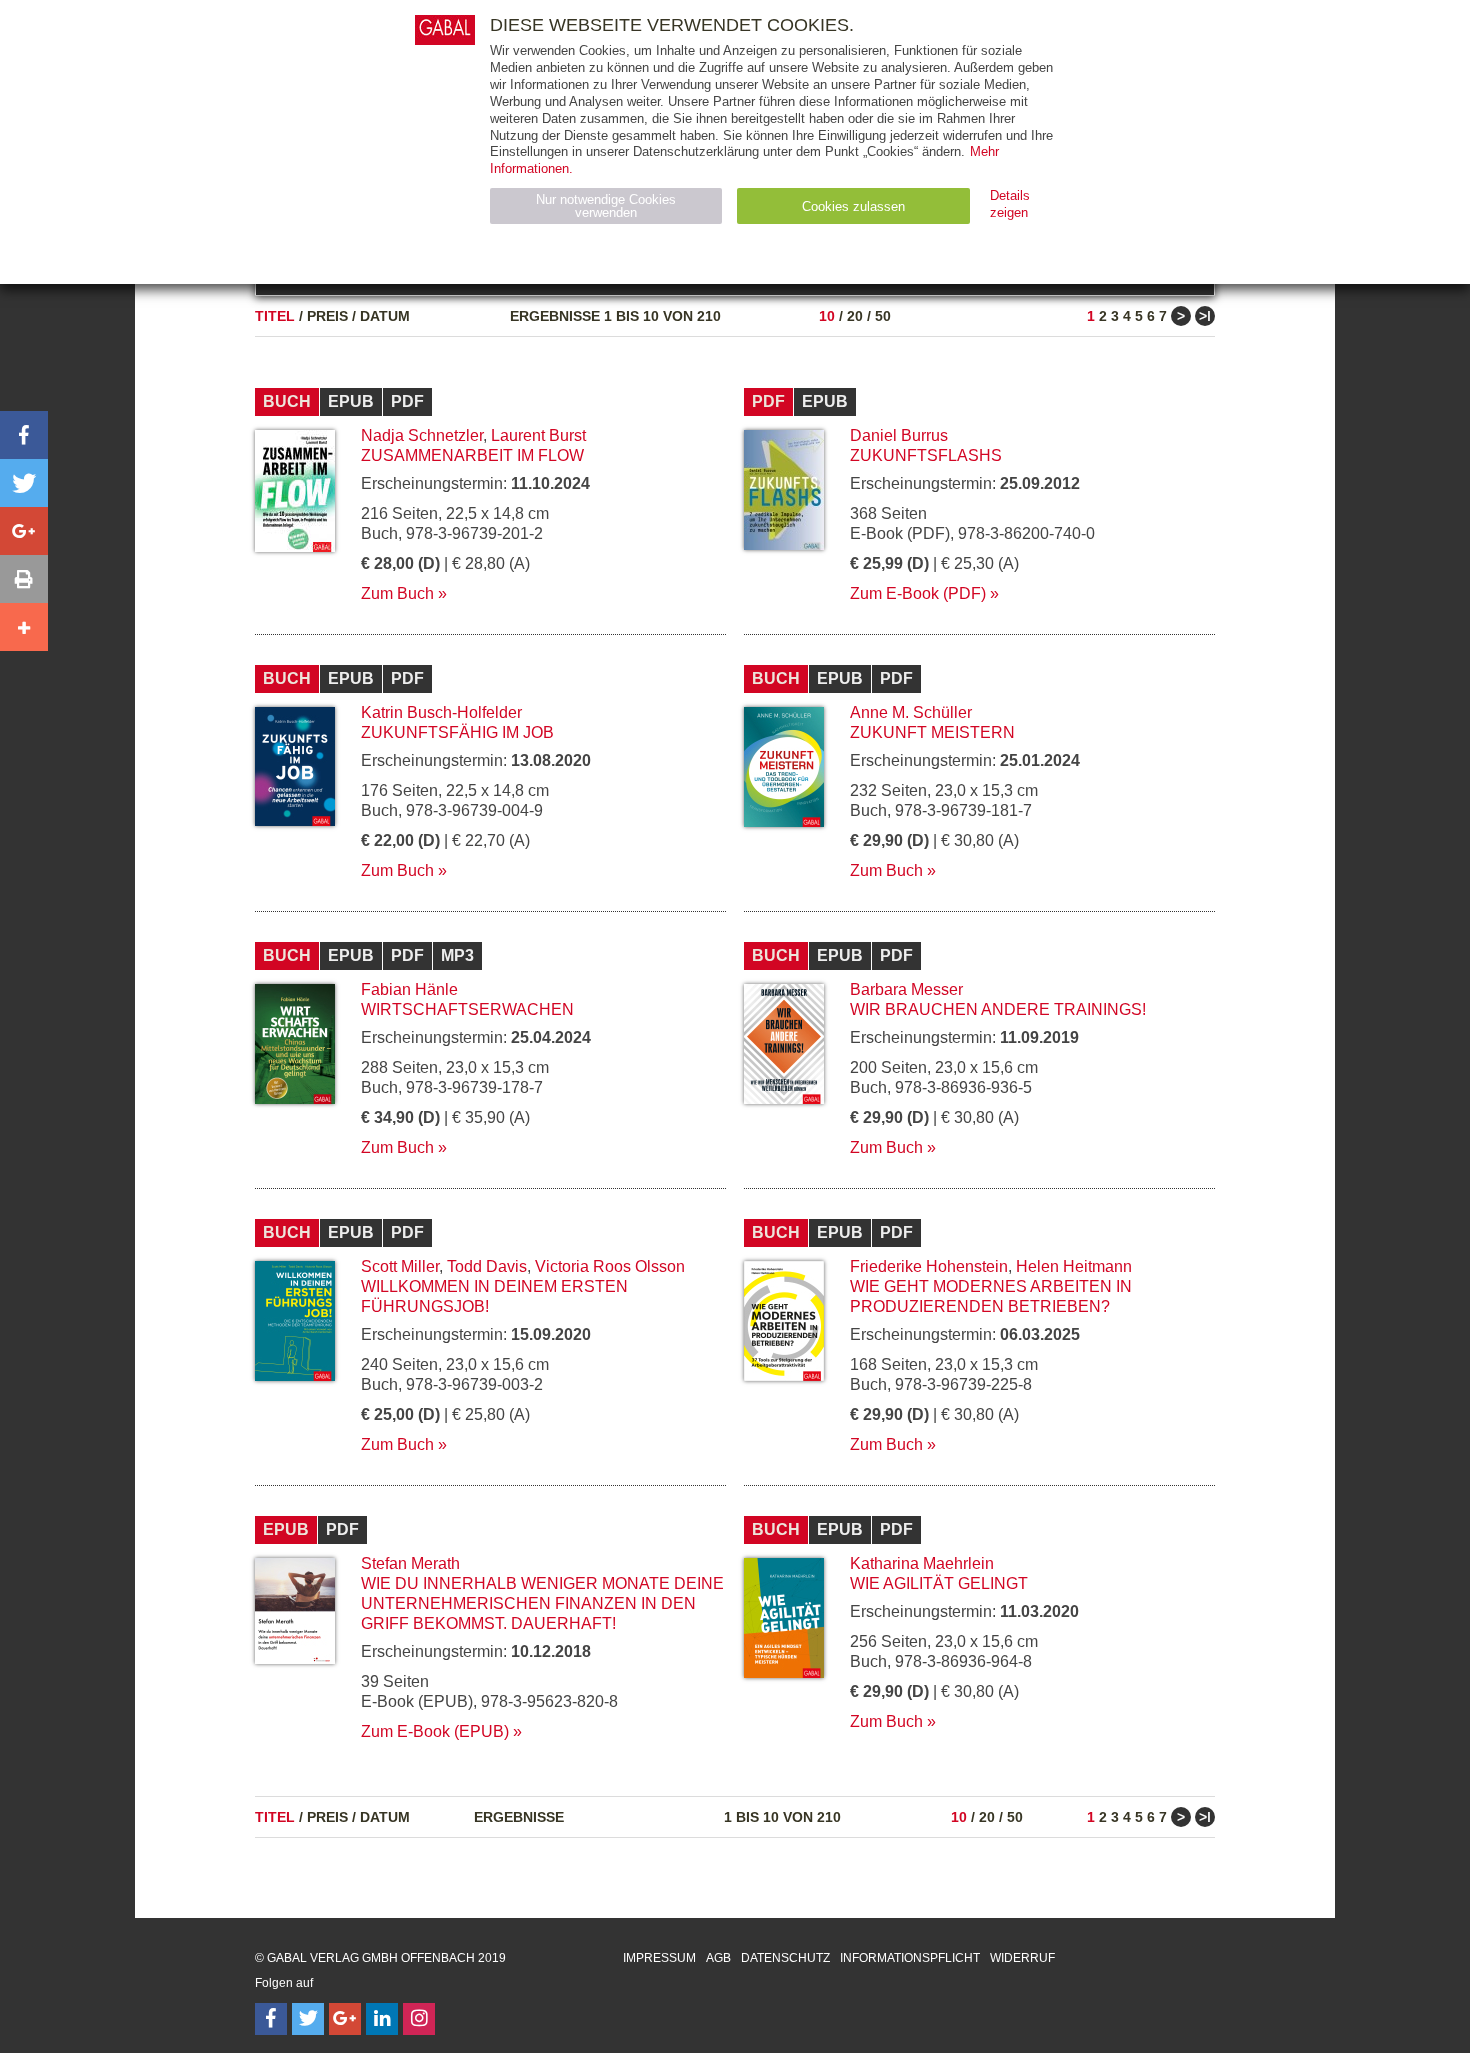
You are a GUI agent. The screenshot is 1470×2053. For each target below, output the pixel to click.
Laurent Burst (538, 435)
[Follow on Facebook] (271, 2019)
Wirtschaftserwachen (467, 1009)
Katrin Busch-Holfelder (441, 712)
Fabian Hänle (409, 989)
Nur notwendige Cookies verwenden (606, 206)
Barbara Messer (906, 989)
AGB (718, 1958)
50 (883, 316)
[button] (24, 435)
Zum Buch (397, 593)
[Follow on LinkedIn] (382, 2019)
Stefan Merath (410, 1563)
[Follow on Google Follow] (345, 2019)
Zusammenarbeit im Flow (472, 455)
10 (827, 316)
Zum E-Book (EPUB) (435, 1731)
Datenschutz (785, 1958)
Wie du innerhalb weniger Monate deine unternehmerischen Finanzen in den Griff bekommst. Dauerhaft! (542, 1603)
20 (855, 316)
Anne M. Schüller (911, 712)
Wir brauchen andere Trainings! (998, 1009)
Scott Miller (400, 1266)
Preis (327, 316)
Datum (385, 316)
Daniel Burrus (899, 435)
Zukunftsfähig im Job (457, 732)
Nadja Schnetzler (422, 435)
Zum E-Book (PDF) (918, 593)
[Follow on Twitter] (308, 2019)
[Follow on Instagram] (419, 2019)
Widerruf (1022, 1958)
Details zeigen (1010, 204)
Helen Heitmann (1074, 1266)
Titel (275, 316)
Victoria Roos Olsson (610, 1266)
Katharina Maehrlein (922, 1563)
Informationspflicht (910, 1958)
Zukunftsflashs (926, 455)
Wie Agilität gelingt (939, 1583)
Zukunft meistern (932, 732)
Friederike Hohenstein (929, 1266)
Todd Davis (487, 1266)
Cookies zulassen (853, 206)
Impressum (659, 1958)
